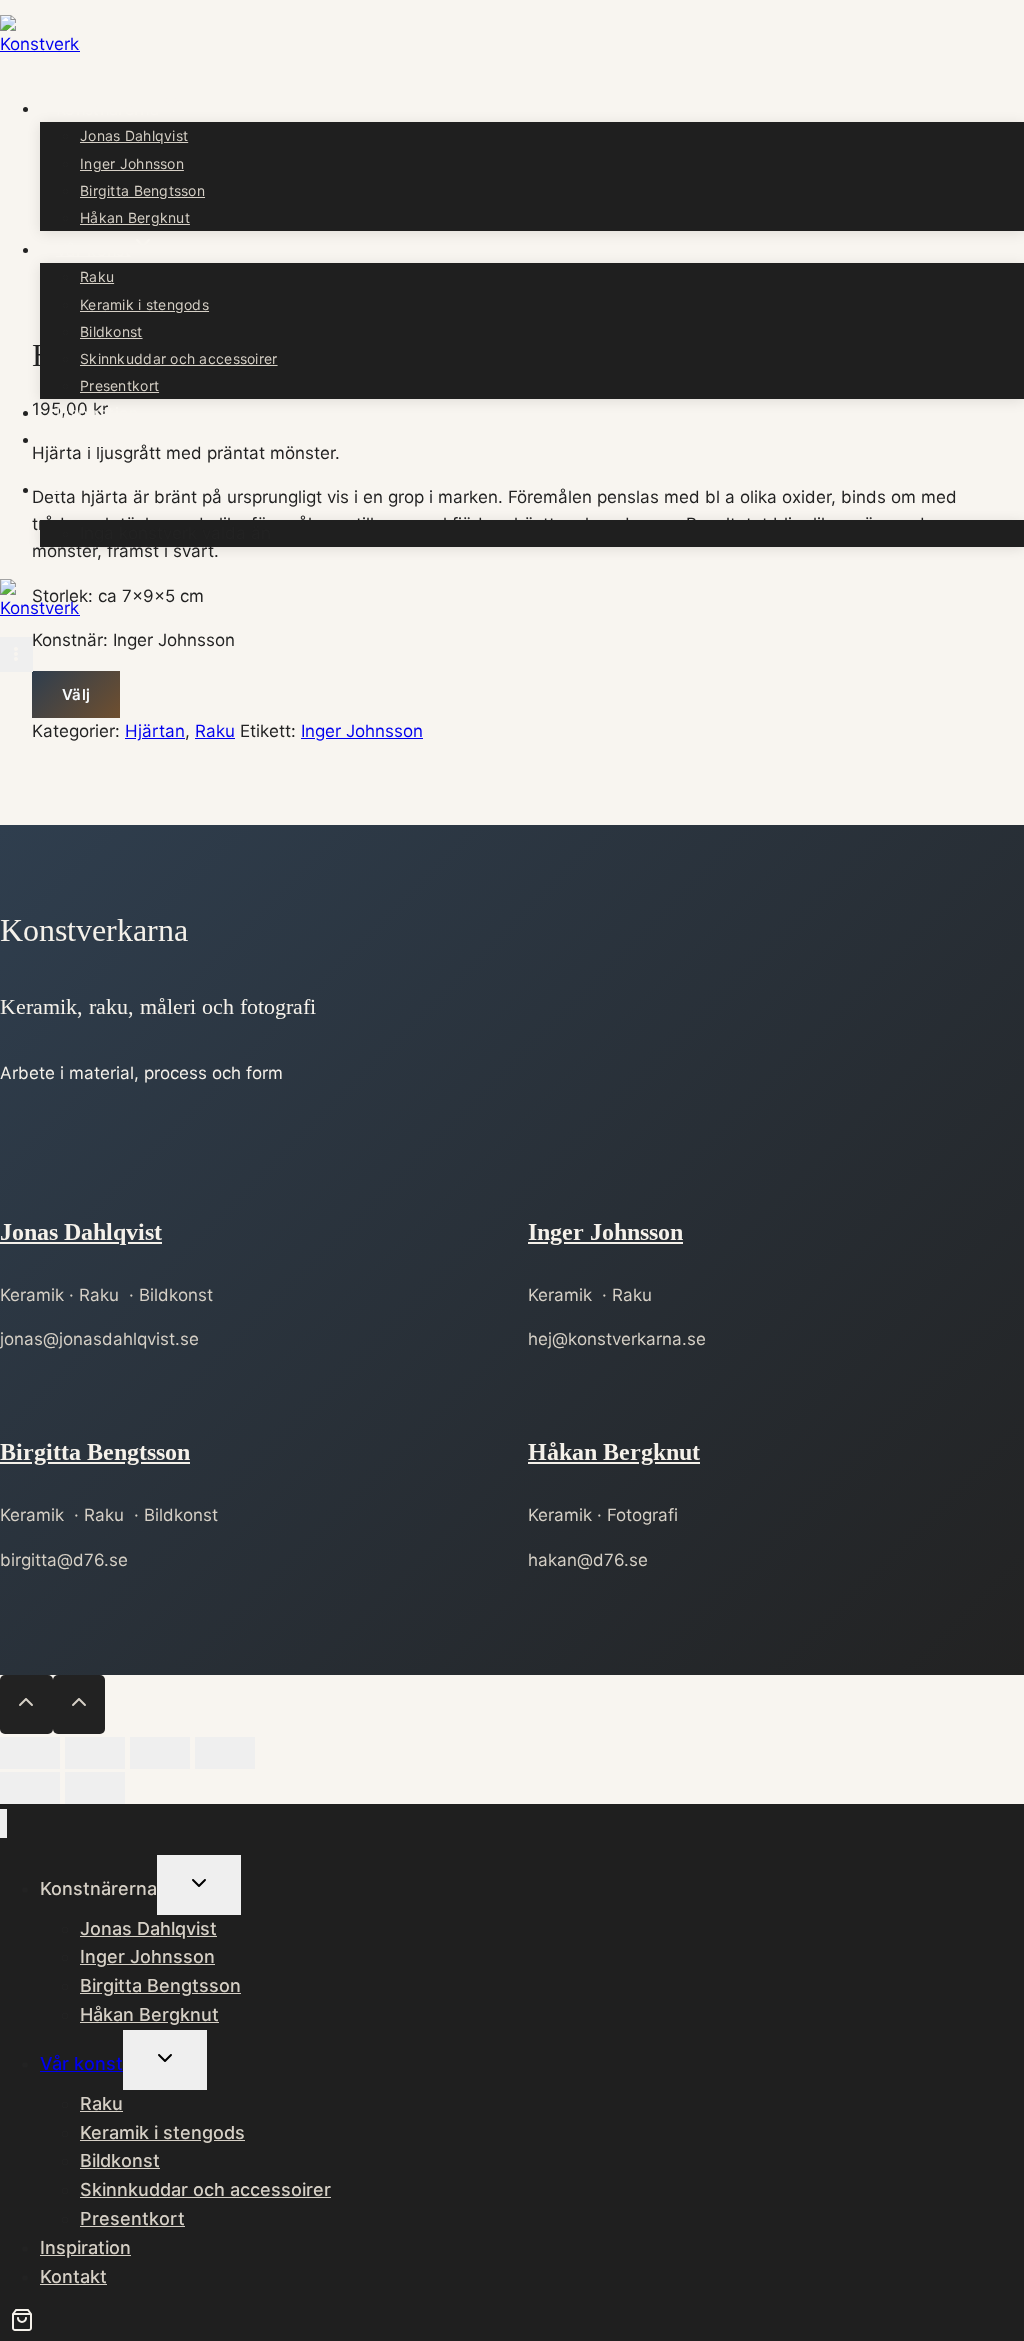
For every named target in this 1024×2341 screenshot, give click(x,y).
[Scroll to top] (26, 1705)
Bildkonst (111, 331)
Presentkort (119, 385)
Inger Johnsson (132, 163)
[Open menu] (16, 654)
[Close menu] (3, 1823)
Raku (97, 276)
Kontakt (86, 439)
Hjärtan (155, 731)
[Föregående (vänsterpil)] (30, 1788)
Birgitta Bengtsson (142, 190)
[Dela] (160, 1753)
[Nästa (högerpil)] (95, 1788)
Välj (76, 694)
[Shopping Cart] (52, 489)
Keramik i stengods (144, 304)
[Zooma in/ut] (30, 1753)
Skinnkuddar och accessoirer (179, 358)
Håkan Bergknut (135, 217)
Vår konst (81, 2063)
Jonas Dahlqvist (134, 135)
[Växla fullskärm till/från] (95, 1753)
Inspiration (97, 412)
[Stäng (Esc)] (225, 1753)
